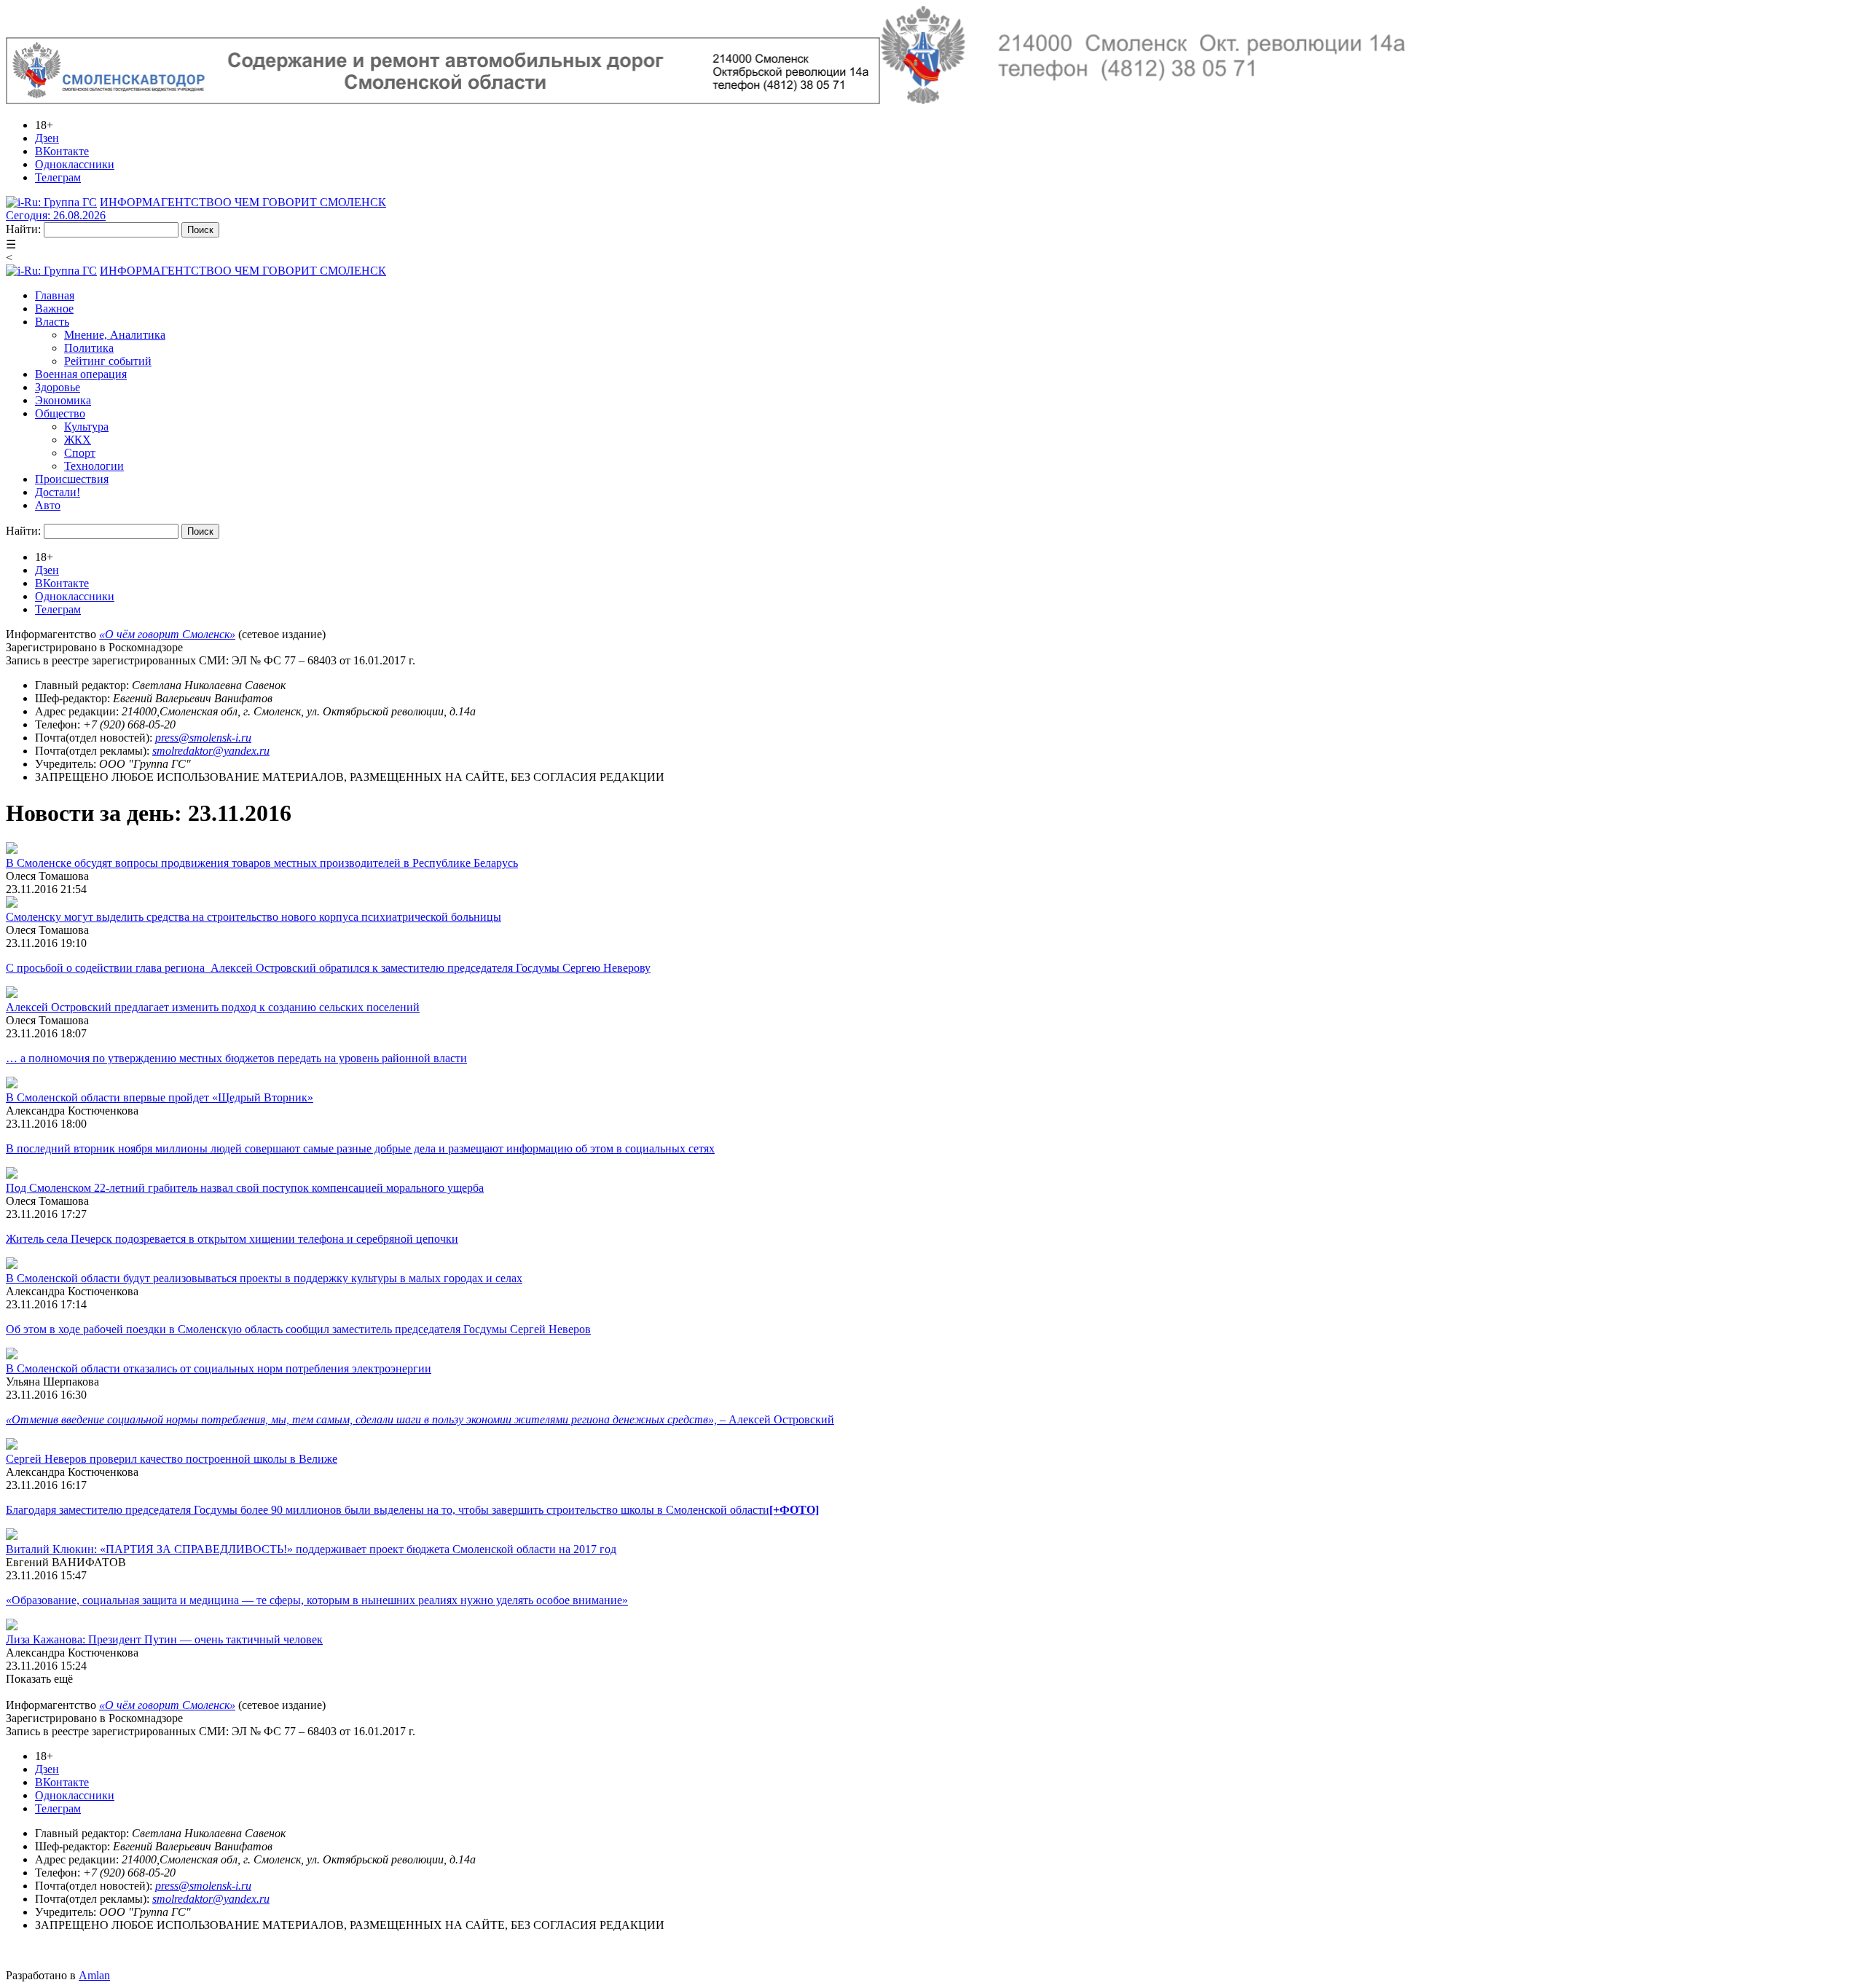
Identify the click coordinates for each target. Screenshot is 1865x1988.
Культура (86, 427)
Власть (52, 322)
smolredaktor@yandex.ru (211, 751)
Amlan (94, 1975)
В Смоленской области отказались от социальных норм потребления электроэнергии (219, 1368)
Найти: (23, 229)
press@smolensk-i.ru (203, 738)
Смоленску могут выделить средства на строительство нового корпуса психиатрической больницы (254, 917)
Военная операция (81, 374)
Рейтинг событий (108, 361)
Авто (48, 505)
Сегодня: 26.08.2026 (56, 215)
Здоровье (58, 387)
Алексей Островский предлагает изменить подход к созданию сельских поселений (213, 1007)
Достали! (58, 492)
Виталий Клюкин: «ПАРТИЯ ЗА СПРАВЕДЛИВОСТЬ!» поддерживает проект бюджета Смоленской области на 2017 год (311, 1549)
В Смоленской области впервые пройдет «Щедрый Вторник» (160, 1097)
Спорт (80, 453)
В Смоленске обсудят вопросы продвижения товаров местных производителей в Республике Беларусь (262, 863)
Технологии (94, 466)
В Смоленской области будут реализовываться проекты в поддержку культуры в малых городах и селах (264, 1278)
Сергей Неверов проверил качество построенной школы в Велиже (172, 1459)
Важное (54, 309)
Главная (55, 295)
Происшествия (72, 479)
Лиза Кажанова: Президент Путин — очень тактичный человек (164, 1639)
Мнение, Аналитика (115, 335)
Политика (89, 348)
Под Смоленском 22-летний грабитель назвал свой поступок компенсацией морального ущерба (245, 1188)
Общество (60, 413)
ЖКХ (78, 440)
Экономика (63, 400)
